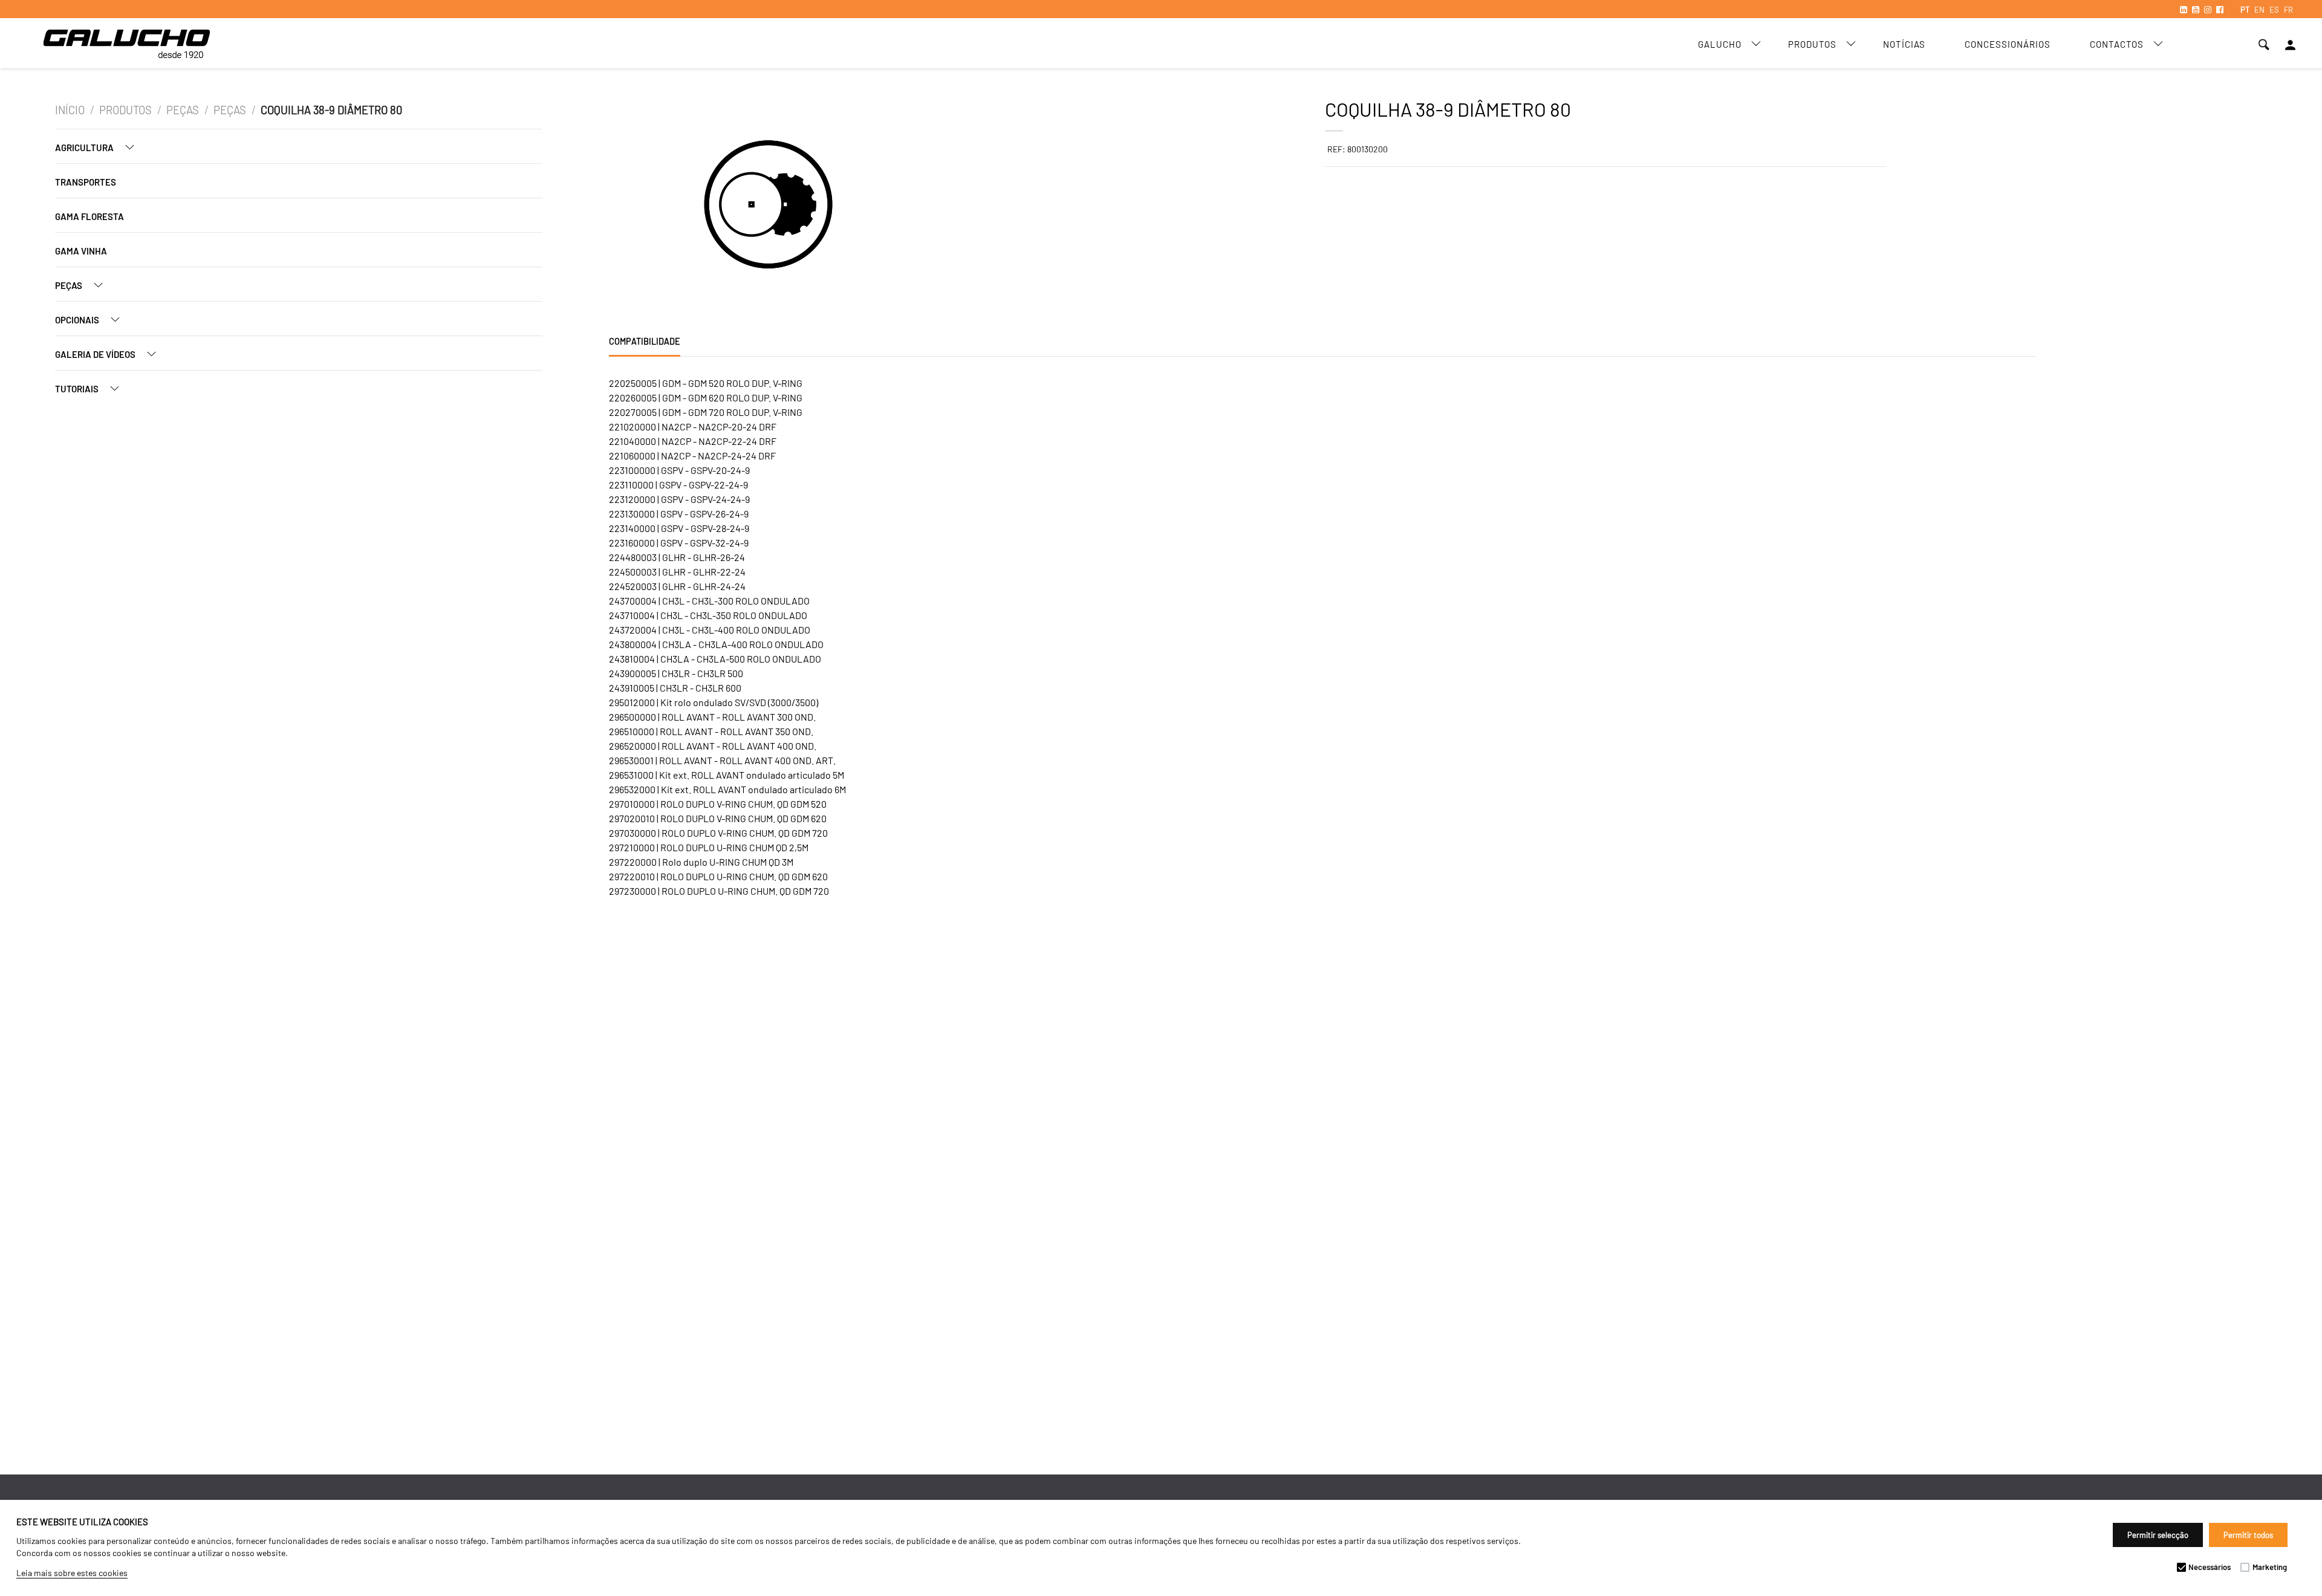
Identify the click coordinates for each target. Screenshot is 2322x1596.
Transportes (86, 182)
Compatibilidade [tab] (645, 341)
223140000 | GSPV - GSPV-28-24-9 (679, 528)
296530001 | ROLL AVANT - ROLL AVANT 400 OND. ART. (722, 760)
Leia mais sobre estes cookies (72, 1573)
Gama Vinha (81, 251)
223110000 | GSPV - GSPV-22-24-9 (678, 485)
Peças (183, 110)
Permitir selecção (2158, 1535)
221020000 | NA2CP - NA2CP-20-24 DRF (693, 427)
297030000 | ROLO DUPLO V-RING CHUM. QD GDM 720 (718, 833)
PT (2245, 10)
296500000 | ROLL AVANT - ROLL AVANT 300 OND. (712, 717)
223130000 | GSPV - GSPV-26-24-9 (679, 514)
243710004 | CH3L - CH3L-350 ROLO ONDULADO (708, 615)
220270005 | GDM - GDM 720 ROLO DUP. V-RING (706, 412)
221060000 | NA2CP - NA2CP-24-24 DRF (692, 456)
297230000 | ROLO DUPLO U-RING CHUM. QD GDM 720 (719, 891)
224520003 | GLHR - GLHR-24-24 (677, 586)
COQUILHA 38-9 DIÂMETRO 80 (331, 110)
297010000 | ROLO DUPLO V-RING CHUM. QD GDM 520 (718, 804)
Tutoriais (78, 389)
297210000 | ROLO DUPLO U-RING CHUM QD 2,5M (709, 847)
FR (2288, 10)
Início (70, 110)
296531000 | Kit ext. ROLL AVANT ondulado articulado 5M (727, 775)
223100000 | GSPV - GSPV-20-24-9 (679, 470)
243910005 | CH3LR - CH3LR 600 (675, 688)
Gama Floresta (89, 216)
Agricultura (85, 148)
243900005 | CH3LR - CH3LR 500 (676, 673)
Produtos (1812, 44)
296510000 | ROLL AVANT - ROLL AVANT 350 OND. (711, 731)
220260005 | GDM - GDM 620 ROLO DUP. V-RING (706, 397)
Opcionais (78, 320)
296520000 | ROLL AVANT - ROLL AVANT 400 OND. (713, 746)
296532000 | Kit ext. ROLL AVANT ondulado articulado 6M (727, 789)
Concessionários (2008, 44)
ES (2274, 10)
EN (2259, 10)
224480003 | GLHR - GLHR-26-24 (677, 557)
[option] (753, 206)
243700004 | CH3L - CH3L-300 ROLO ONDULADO (709, 601)
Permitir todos (2248, 1535)
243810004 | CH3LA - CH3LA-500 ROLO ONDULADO (715, 659)
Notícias (1904, 44)
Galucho (1720, 44)
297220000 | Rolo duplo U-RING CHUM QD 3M (701, 862)
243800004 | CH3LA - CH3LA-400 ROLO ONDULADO (716, 644)
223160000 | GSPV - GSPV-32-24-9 (679, 543)
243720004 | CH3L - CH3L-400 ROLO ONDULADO (710, 630)
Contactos (2117, 44)
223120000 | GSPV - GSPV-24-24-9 (679, 499)
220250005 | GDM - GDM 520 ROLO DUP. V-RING (706, 383)
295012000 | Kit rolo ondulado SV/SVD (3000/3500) (714, 702)
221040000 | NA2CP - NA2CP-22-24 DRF (693, 441)
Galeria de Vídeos (96, 354)
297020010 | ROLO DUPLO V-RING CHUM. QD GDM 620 (718, 818)
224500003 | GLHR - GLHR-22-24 (677, 572)
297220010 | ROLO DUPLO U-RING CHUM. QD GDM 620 (718, 876)
